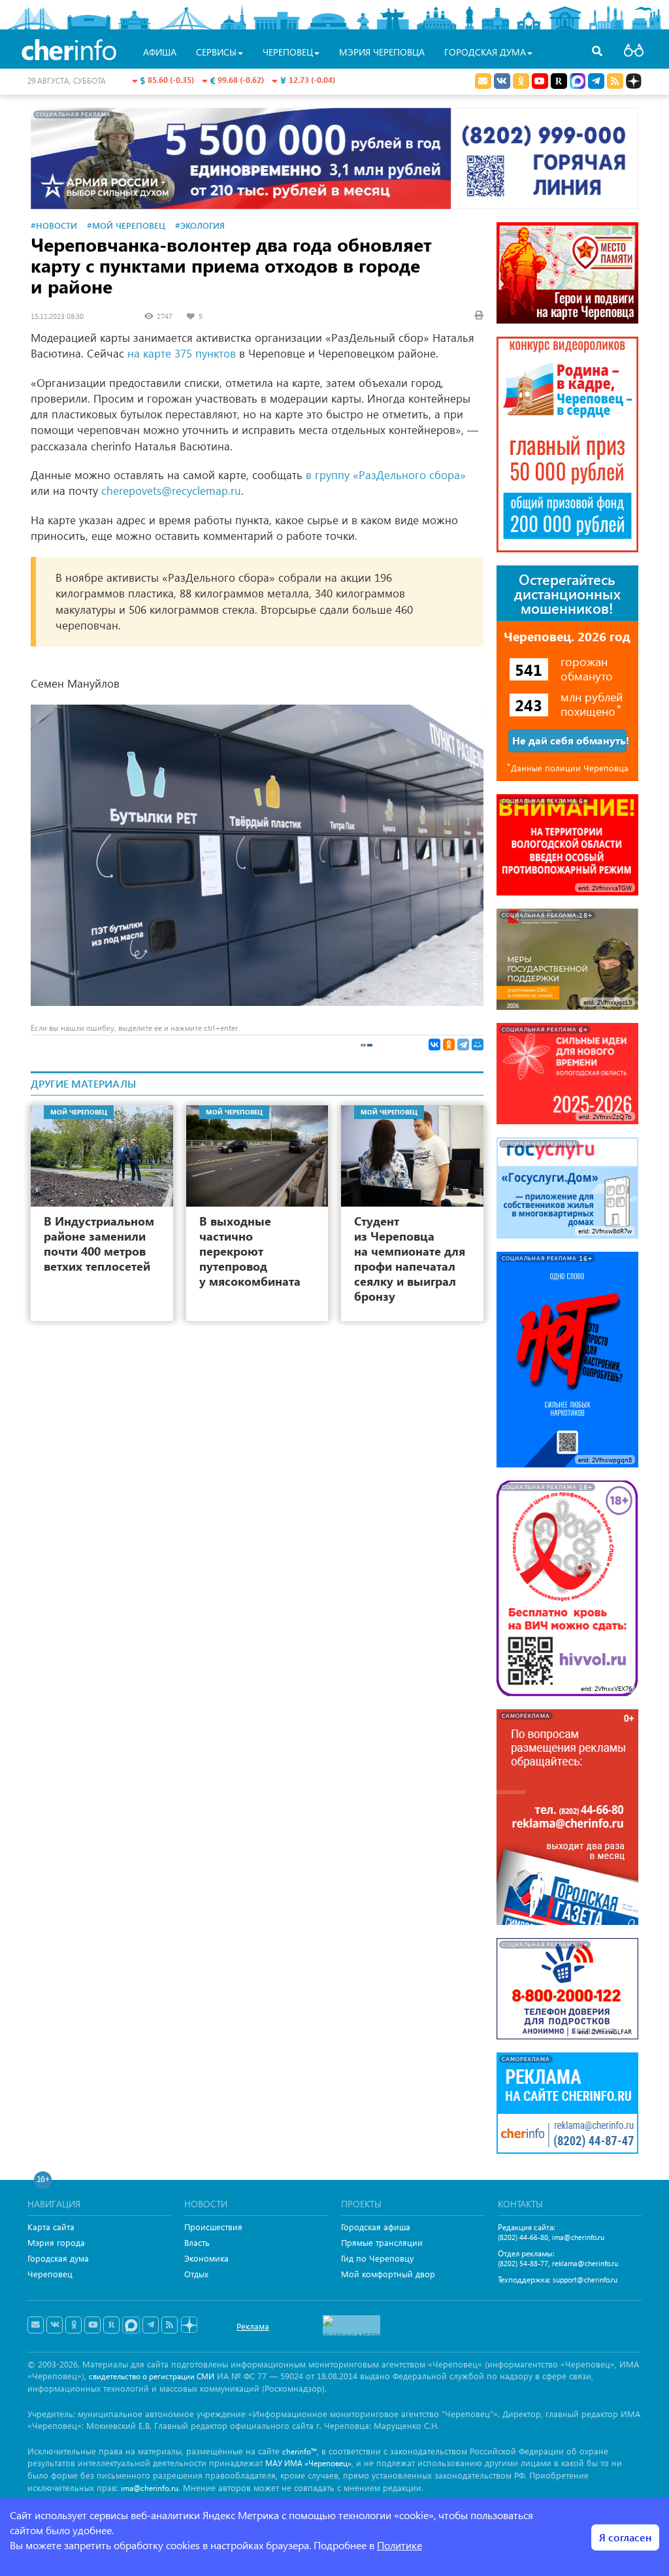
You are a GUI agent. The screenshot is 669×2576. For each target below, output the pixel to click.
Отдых (196, 2274)
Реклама (253, 2326)
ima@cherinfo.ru (578, 2237)
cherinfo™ (300, 2451)
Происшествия (213, 2227)
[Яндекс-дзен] (188, 2325)
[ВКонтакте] (434, 1045)
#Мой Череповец (126, 225)
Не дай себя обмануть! (569, 740)
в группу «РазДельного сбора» (386, 475)
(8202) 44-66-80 (523, 2237)
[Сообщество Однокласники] (521, 81)
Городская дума (58, 2258)
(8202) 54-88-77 (523, 2263)
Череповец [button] (288, 52)
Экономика (206, 2258)
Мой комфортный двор (388, 2274)
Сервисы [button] (216, 52)
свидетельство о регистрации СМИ (152, 2376)
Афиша (160, 52)
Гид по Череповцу (377, 2258)
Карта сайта (51, 2227)
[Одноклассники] (449, 1045)
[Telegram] (463, 1045)
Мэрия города (56, 2242)
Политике (400, 2545)
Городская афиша (376, 2227)
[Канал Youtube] (540, 81)
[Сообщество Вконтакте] (55, 2325)
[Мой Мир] (478, 1045)
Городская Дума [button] (485, 52)
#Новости (54, 225)
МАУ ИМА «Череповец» (308, 2463)
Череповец (50, 2274)
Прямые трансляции (382, 2242)
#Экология (200, 225)
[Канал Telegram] (151, 2325)
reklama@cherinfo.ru (585, 2263)
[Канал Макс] (578, 82)
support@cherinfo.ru (585, 2280)
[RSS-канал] (170, 2325)
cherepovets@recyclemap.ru (171, 491)
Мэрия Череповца (382, 52)
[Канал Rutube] (559, 81)
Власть (197, 2242)
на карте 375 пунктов (182, 353)
